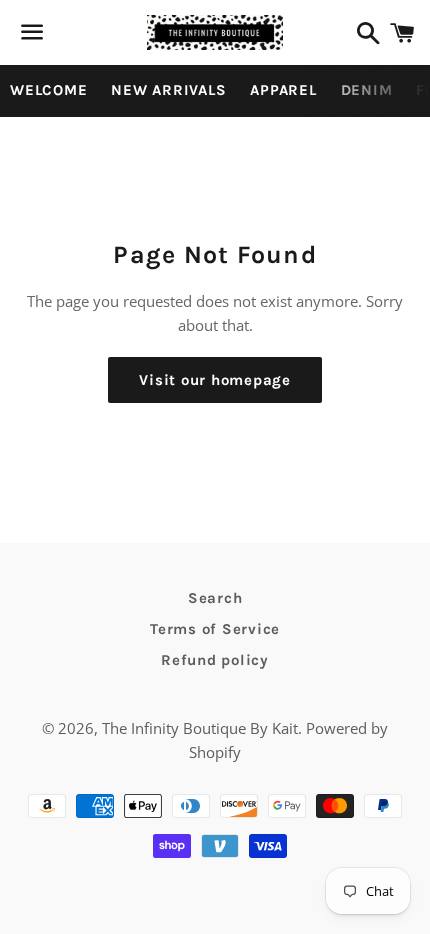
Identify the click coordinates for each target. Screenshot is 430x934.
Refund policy (215, 660)
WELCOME (48, 90)
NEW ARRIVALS (168, 90)
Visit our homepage (215, 380)
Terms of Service (215, 629)
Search (215, 598)
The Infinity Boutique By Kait (200, 728)
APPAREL (283, 90)
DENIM (367, 90)
